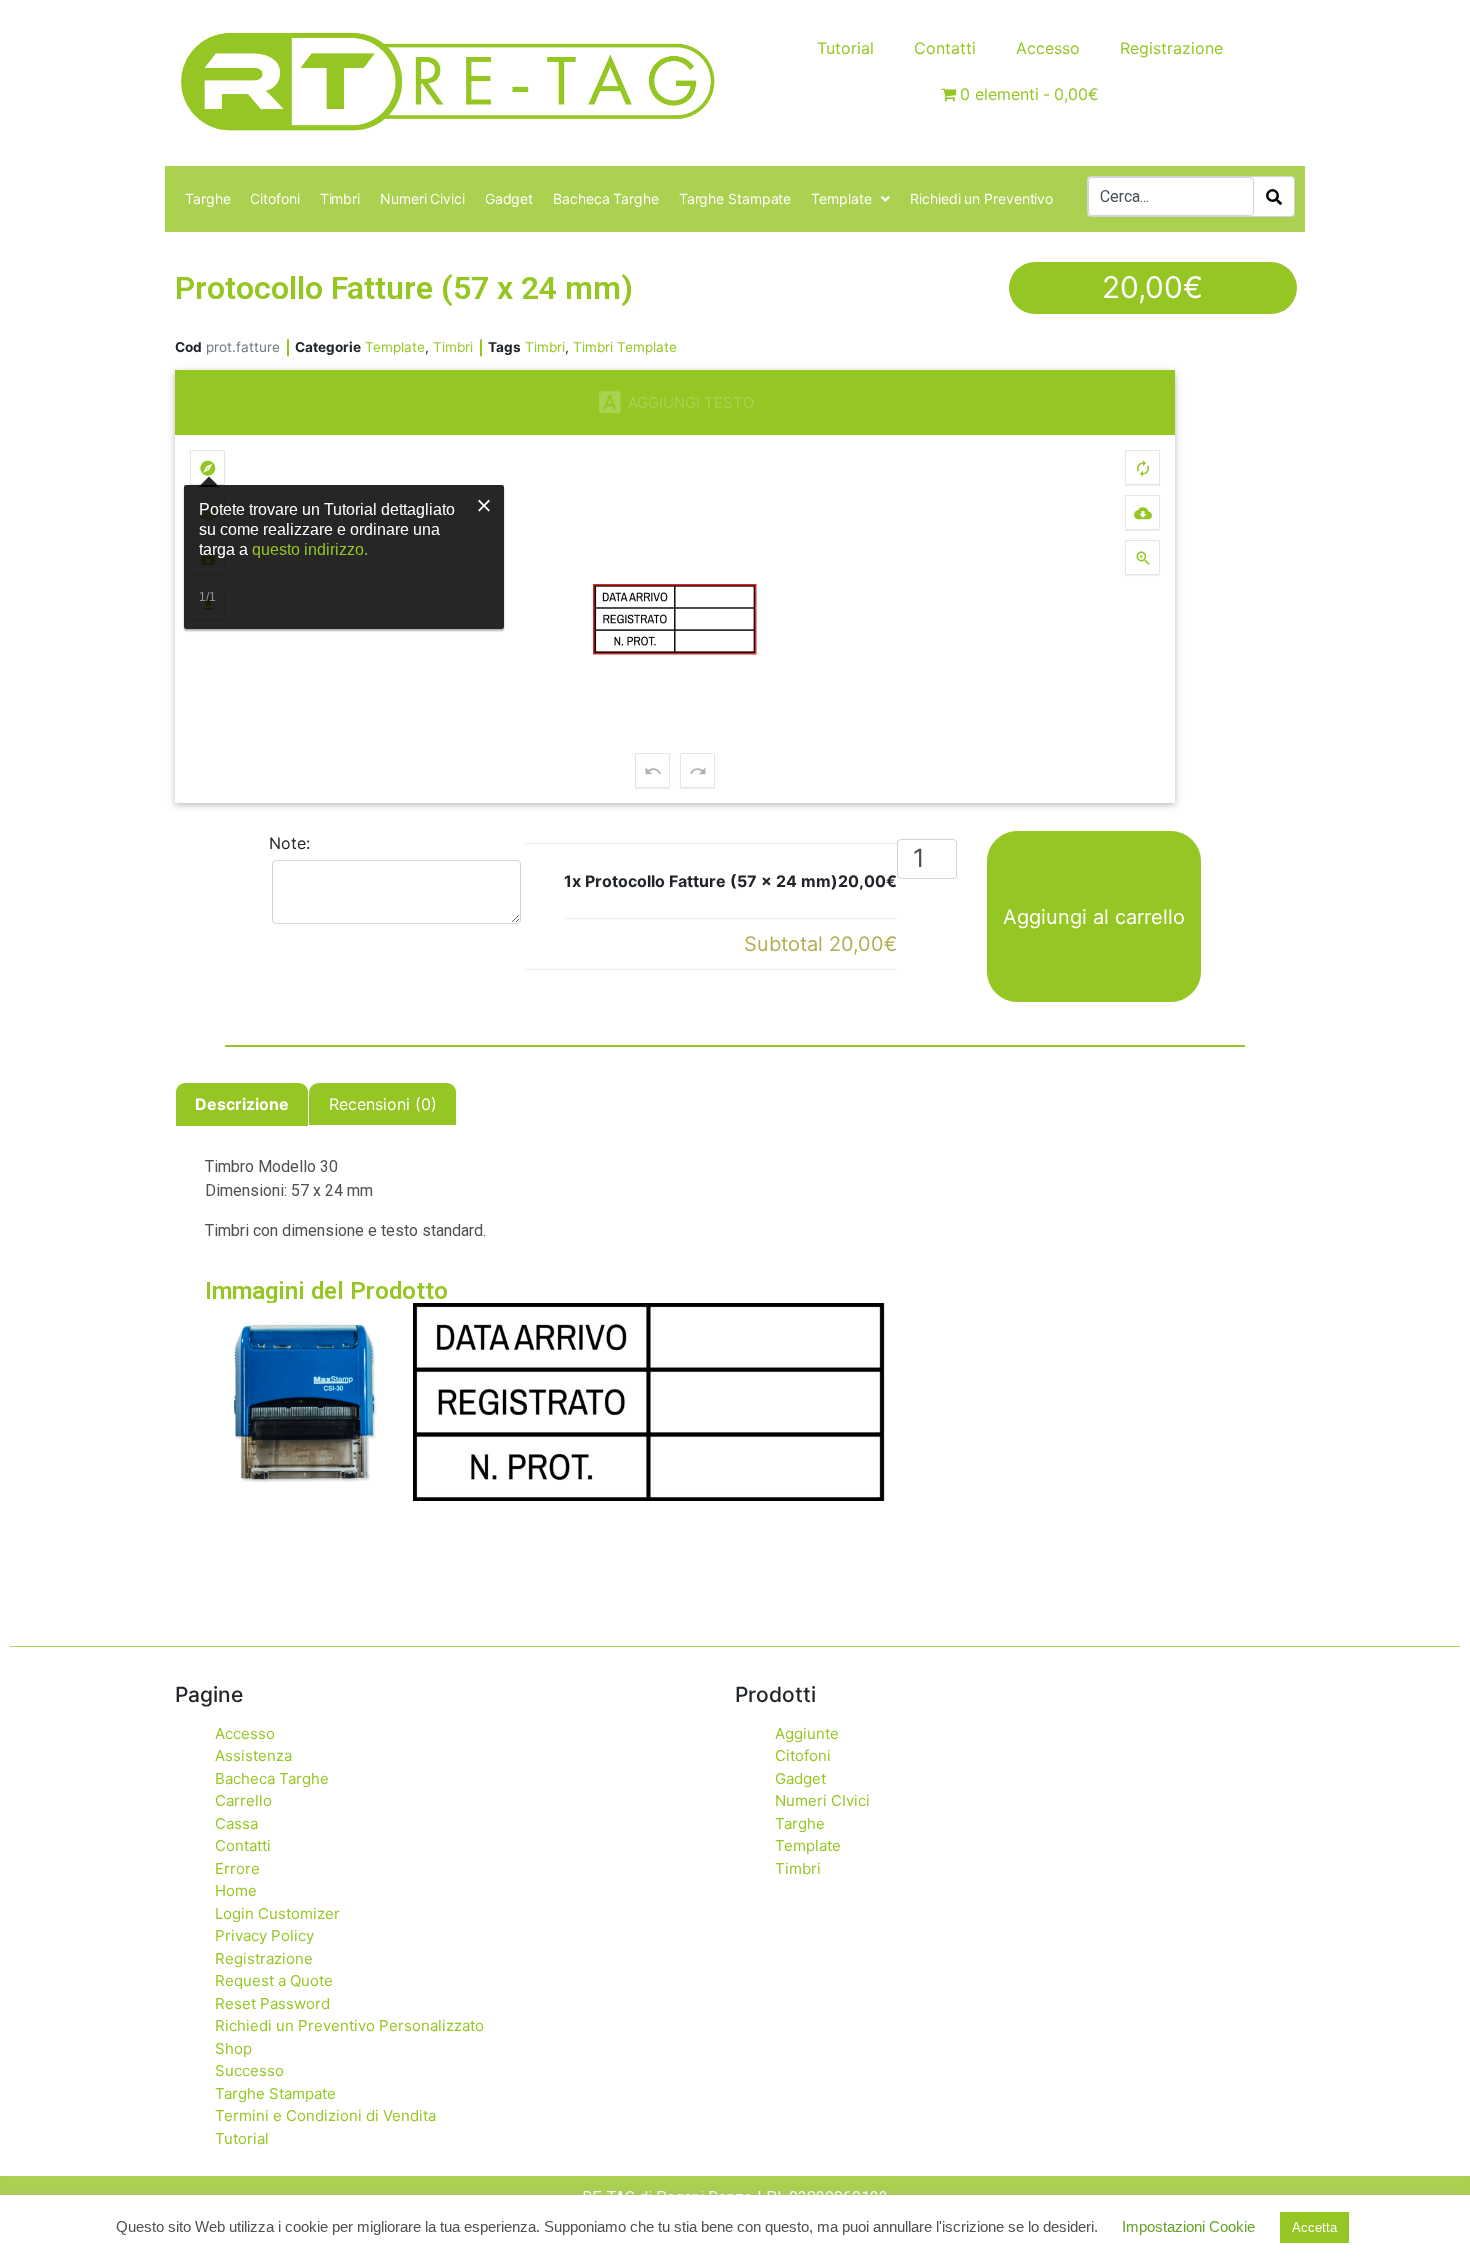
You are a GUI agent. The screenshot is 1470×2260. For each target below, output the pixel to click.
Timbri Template (625, 347)
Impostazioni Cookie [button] (1188, 2226)
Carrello (243, 1800)
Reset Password (272, 2003)
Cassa (236, 1823)
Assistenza (253, 1755)
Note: (289, 843)
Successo (249, 2070)
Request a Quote (274, 1980)
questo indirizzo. (310, 549)
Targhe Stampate (735, 198)
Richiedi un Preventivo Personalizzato (349, 2025)
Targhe (207, 198)
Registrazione (1171, 48)
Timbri (340, 198)
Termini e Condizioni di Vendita (325, 2115)
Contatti (945, 48)
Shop (233, 2048)
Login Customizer (277, 1913)
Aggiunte (807, 1733)
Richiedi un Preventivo (981, 198)
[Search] (1274, 196)
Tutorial (845, 48)
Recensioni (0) (383, 1104)
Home (236, 1890)
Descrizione (242, 1104)
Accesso (1048, 48)
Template (841, 198)
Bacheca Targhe (606, 198)
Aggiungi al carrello (1094, 917)
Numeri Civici (422, 198)
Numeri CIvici (822, 1800)
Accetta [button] (1314, 2227)
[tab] (242, 1104)
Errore (237, 1868)
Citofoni (274, 198)
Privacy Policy (264, 1935)
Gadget (509, 198)
